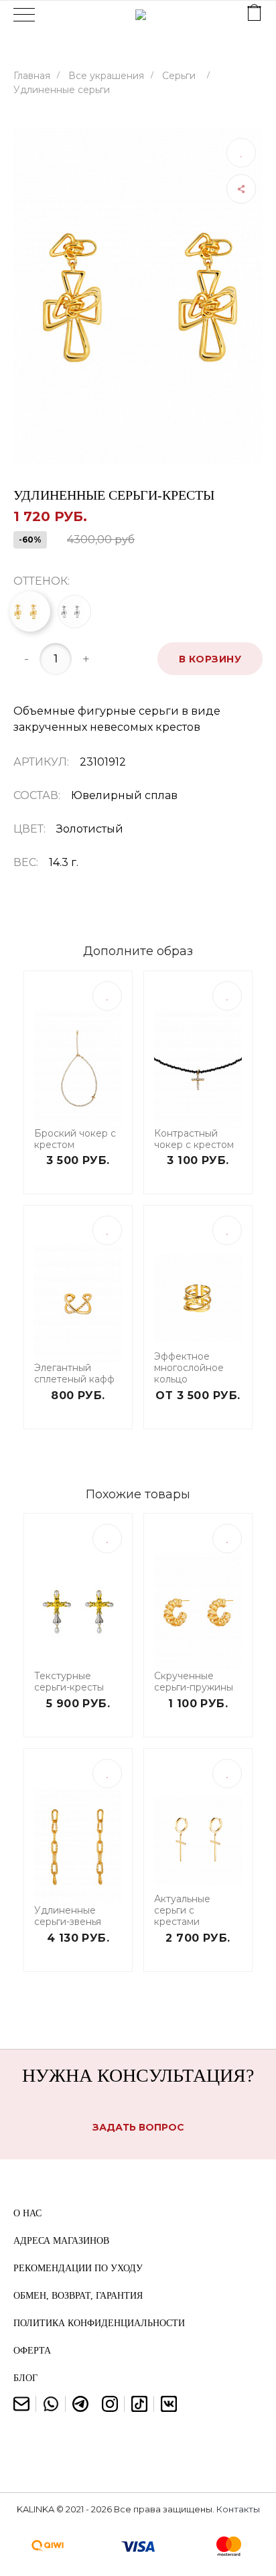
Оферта (32, 2351)
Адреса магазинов (61, 2241)
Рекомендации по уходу (78, 2268)
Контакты (238, 2509)
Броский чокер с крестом (75, 1139)
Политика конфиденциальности (99, 2323)
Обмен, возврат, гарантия (78, 2296)
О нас (27, 2213)
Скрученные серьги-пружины (194, 1682)
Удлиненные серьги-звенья (68, 1916)
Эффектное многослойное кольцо (189, 1368)
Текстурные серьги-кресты (69, 1682)
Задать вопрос (138, 2127)
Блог (25, 2378)
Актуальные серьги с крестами (182, 1910)
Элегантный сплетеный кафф (74, 1374)
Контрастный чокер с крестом (194, 1139)
